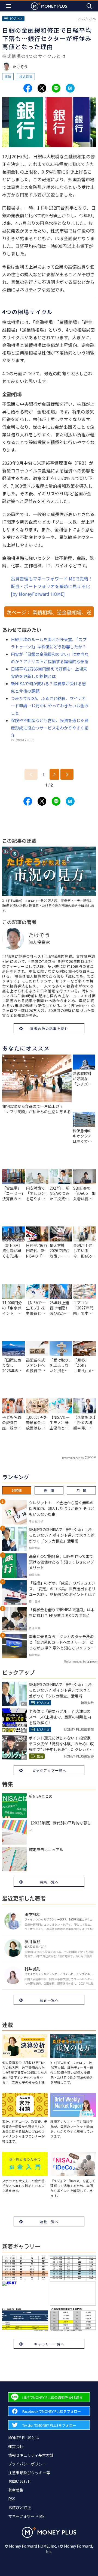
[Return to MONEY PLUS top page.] (49, 6)
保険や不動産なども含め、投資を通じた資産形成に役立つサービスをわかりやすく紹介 (50, 728)
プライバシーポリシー (27, 2464)
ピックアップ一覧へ (49, 1770)
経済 (8, 77)
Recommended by (73, 1458)
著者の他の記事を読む (49, 1028)
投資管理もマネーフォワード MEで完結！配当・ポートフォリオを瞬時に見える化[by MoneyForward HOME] (52, 586)
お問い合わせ (20, 2481)
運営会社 (16, 2446)
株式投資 (26, 77)
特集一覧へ (49, 1882)
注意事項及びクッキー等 (29, 2473)
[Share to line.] (56, 88)
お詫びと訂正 (20, 2507)
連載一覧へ (49, 2222)
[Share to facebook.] (28, 88)
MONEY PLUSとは (24, 2438)
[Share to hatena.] (70, 88)
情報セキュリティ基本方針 (31, 2455)
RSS (12, 2499)
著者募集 (16, 2490)
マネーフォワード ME (26, 2516)
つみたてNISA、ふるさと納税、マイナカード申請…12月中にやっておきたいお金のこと (50, 706)
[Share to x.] (42, 88)
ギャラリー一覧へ (49, 2344)
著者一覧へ (49, 2000)
